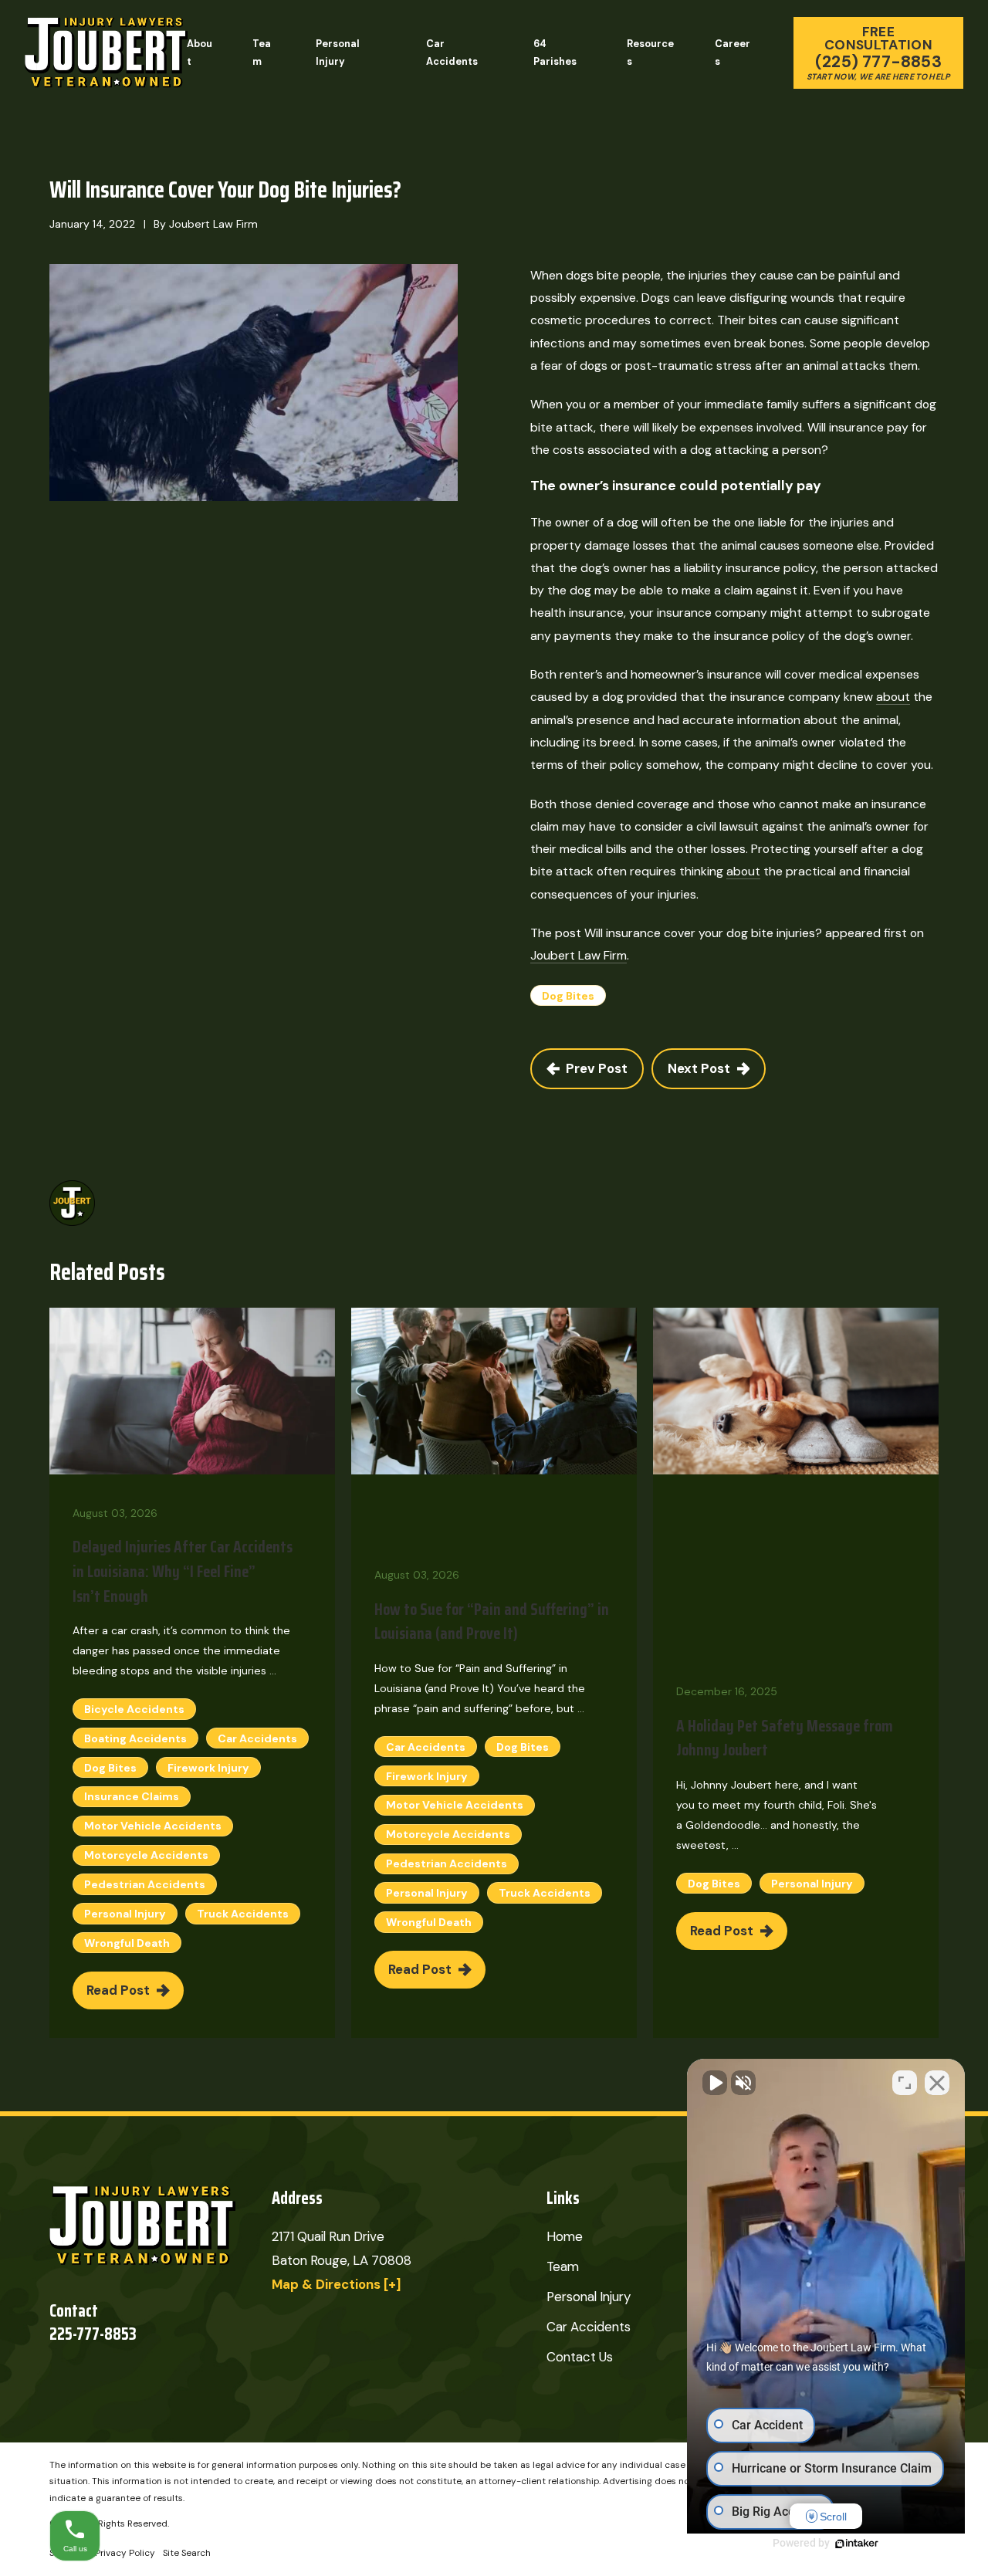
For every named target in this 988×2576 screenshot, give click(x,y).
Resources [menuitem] (650, 52)
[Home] (106, 53)
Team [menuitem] (262, 52)
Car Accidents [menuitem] (452, 52)
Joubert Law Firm (579, 955)
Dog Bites (568, 996)
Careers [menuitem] (733, 52)
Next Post (699, 1068)
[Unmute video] (715, 2083)
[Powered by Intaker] (857, 2544)
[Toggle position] (905, 2083)
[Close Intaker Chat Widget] (937, 2083)
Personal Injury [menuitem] (338, 52)
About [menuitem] (200, 52)
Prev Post (597, 1068)
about (893, 697)
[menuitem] (125, 2554)
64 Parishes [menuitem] (555, 52)
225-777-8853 (93, 2334)
